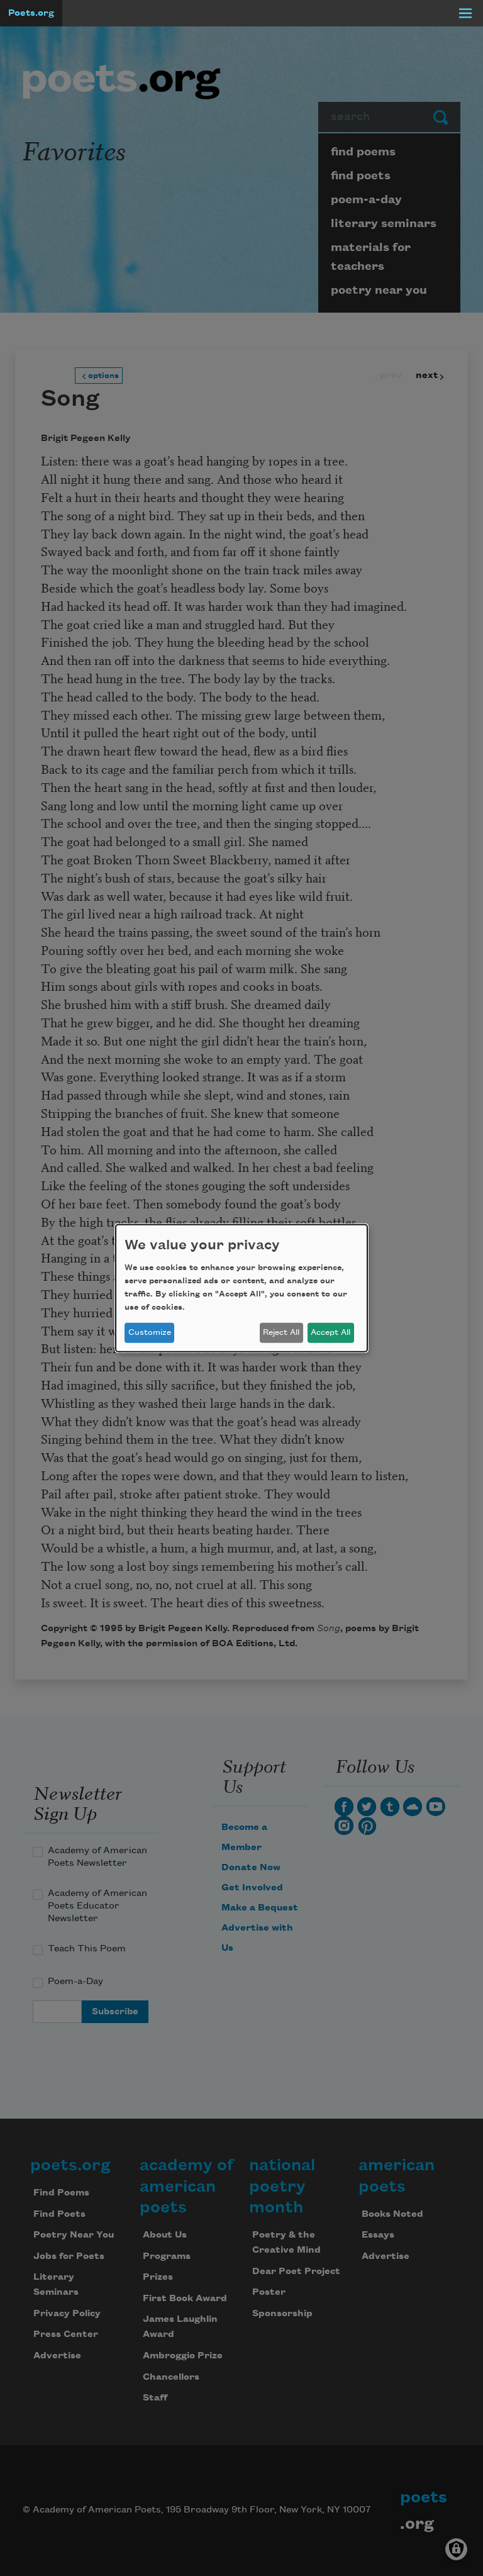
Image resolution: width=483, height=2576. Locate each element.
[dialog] (241, 1288)
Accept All (330, 1332)
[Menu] (465, 13)
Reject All (281, 1332)
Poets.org (31, 13)
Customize (150, 1332)
